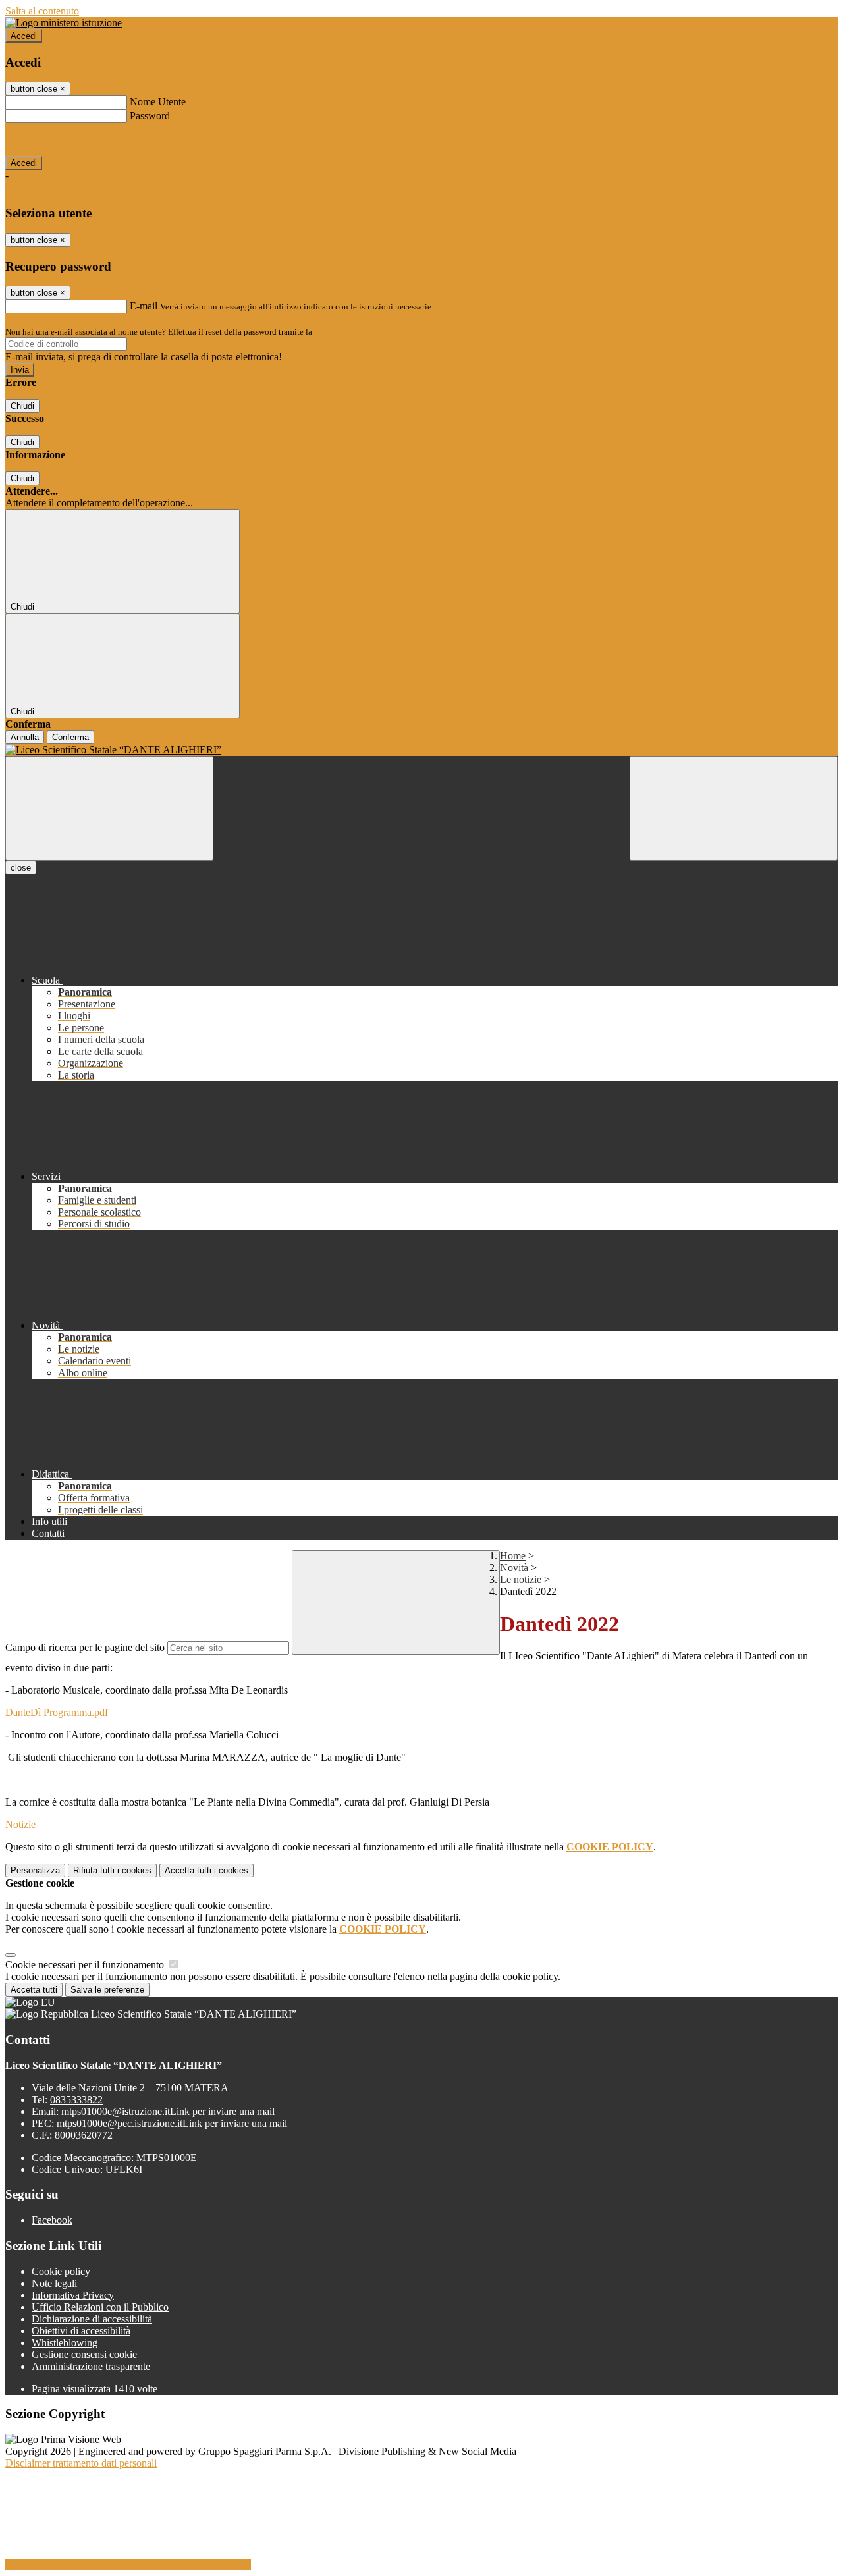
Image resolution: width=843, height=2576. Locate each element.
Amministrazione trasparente (91, 2366)
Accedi (24, 36)
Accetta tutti (206, 1870)
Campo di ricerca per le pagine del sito (85, 1647)
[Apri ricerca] (734, 808)
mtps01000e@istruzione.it (168, 2111)
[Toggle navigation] (109, 808)
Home (513, 1556)
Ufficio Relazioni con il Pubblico (100, 2307)
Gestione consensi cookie (84, 2354)
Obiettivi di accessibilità (81, 2331)
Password (150, 116)
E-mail (144, 306)
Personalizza (35, 1870)
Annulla (25, 737)
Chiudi (22, 406)
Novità (514, 1568)
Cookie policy (61, 2271)
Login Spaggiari (343, 332)
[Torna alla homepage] (421, 750)
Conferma (70, 737)
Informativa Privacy (73, 2295)
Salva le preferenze (107, 1990)
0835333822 (76, 2100)
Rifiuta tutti (112, 1870)
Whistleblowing (65, 2343)
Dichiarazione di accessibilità (92, 2319)
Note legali (54, 2283)
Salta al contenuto (42, 11)
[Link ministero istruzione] (64, 23)
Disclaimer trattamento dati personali (81, 2463)
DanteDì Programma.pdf (57, 1712)
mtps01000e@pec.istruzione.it (172, 2123)
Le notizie (521, 1579)
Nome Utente (158, 102)
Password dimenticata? (53, 139)
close (21, 868)
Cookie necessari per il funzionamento (86, 1965)
